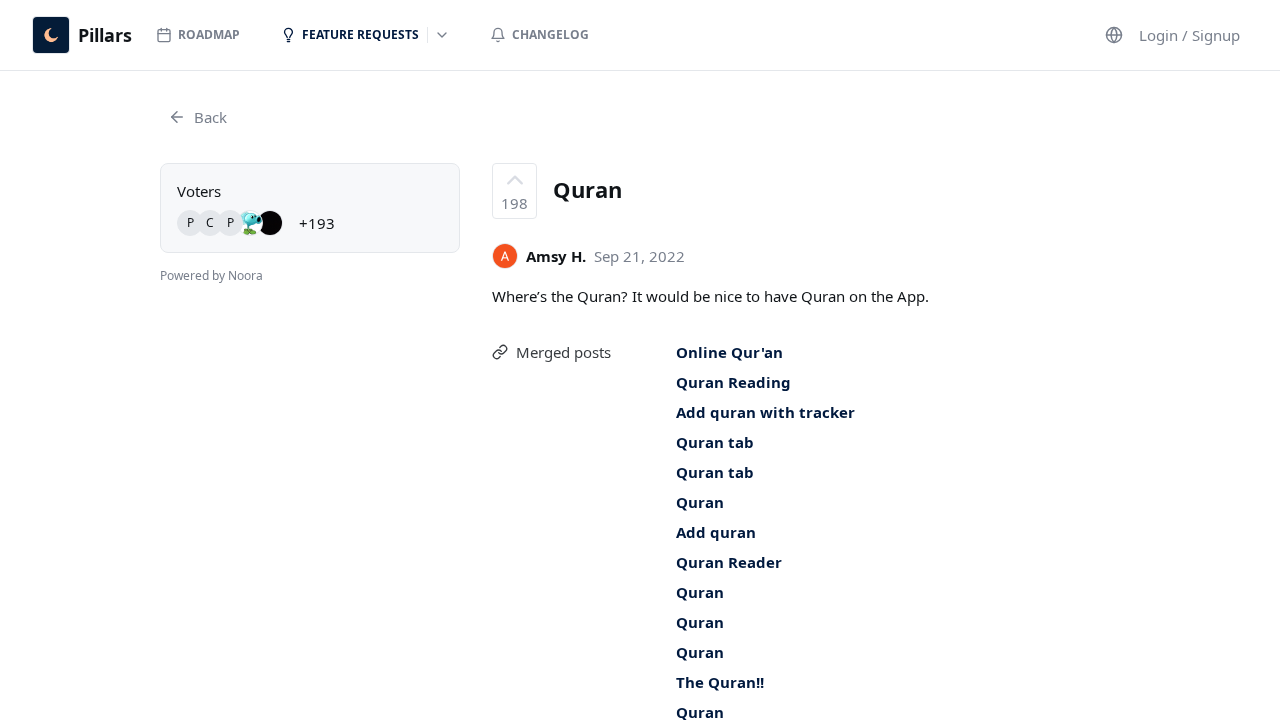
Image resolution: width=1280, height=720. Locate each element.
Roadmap (209, 34)
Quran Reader (729, 562)
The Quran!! (720, 682)
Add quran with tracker (765, 412)
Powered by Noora (211, 275)
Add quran (716, 532)
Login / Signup (1189, 35)
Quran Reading (733, 382)
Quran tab (715, 442)
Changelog (550, 34)
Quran (700, 502)
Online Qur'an (729, 352)
